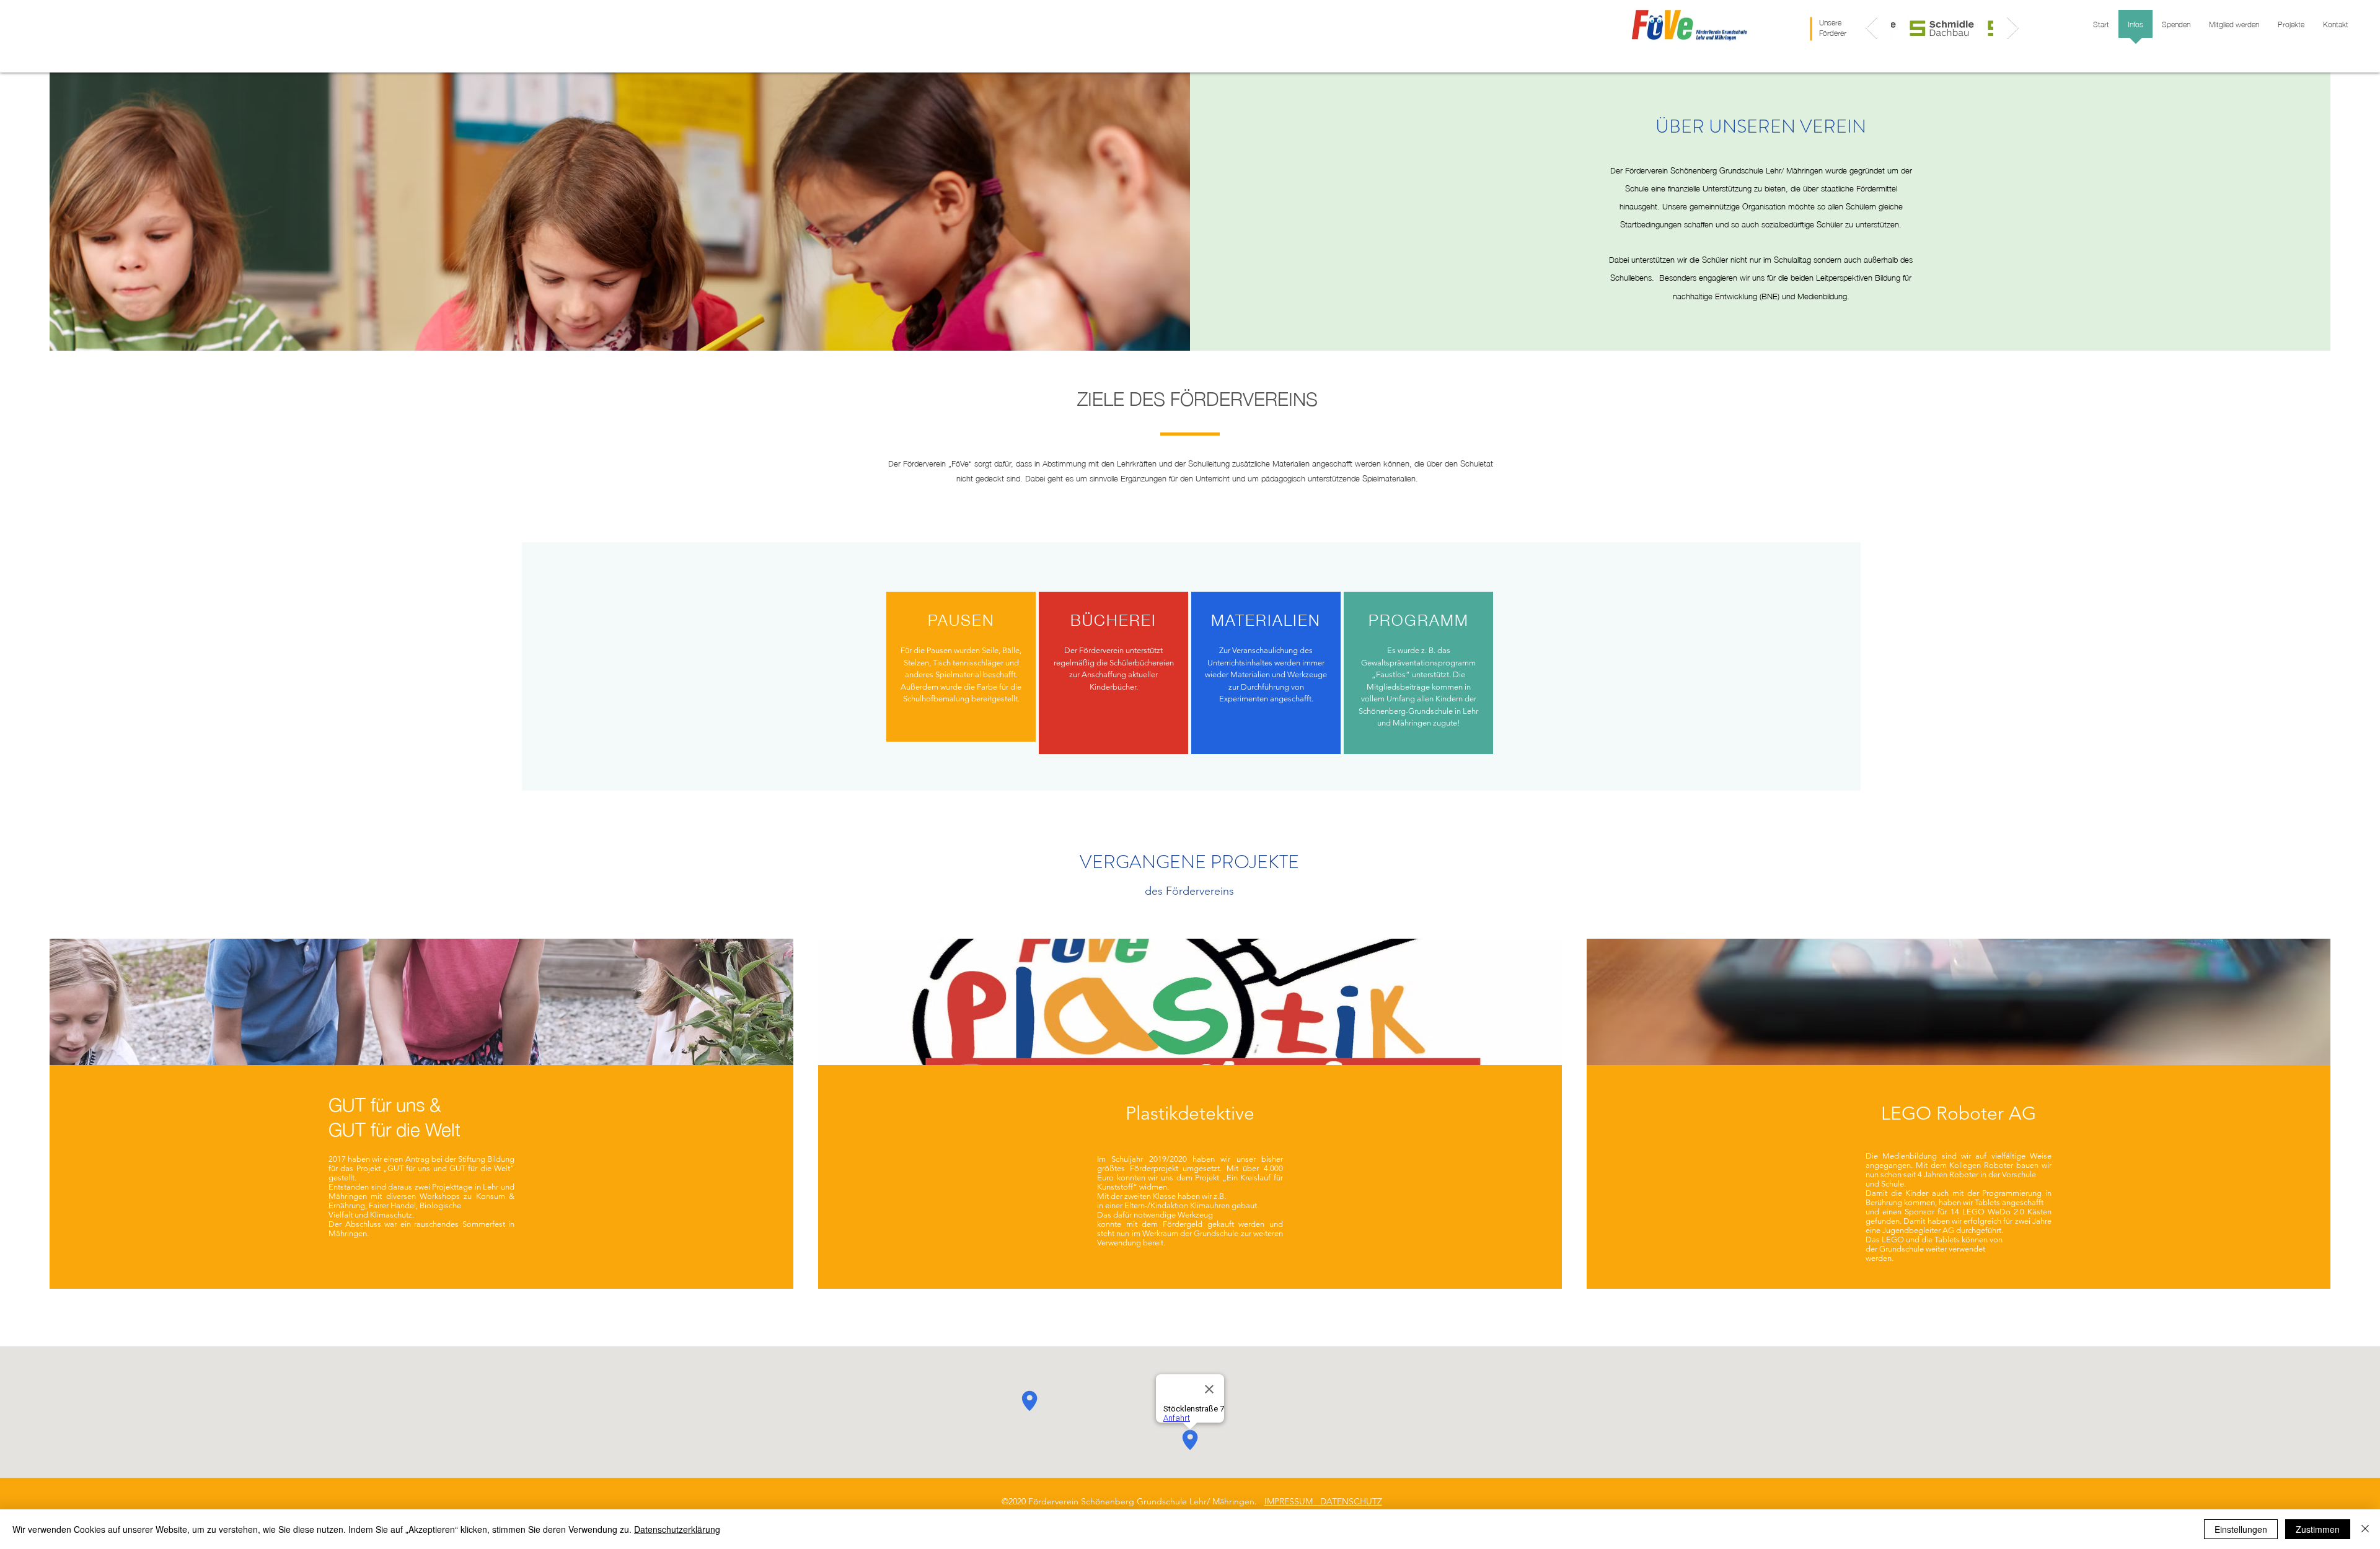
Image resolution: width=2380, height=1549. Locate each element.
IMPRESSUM (1291, 1501)
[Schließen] (2365, 1529)
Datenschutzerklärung (677, 1529)
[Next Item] (2013, 28)
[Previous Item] (1871, 28)
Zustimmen (2318, 1529)
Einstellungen (2241, 1529)
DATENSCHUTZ (1350, 1501)
